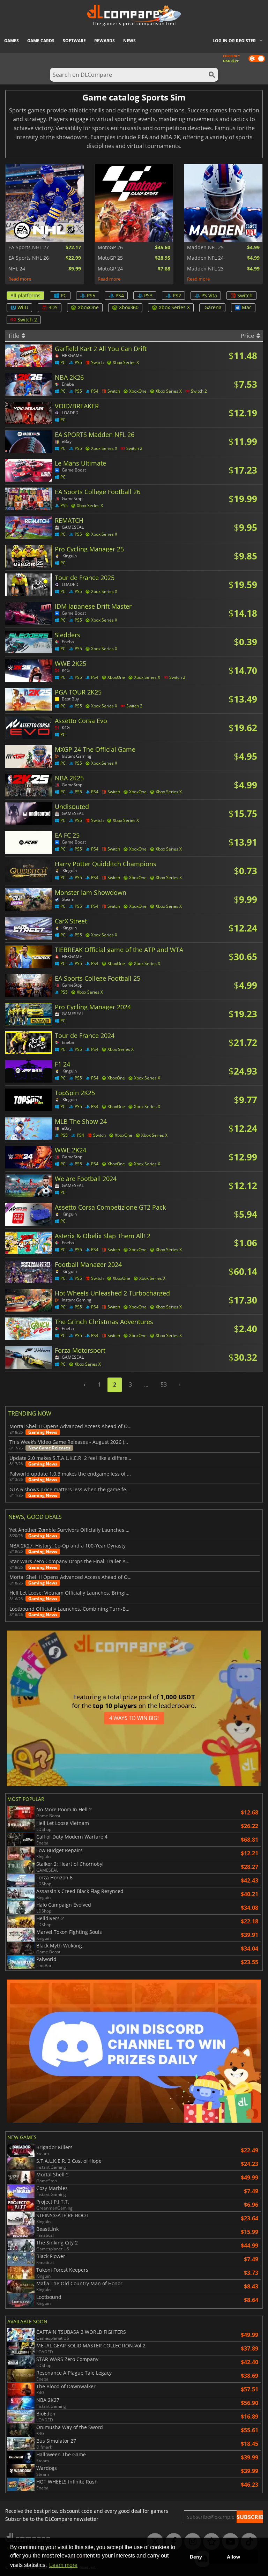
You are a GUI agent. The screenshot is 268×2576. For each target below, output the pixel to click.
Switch (245, 295)
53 (164, 1384)
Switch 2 (27, 320)
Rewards (105, 41)
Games (12, 41)
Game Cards (41, 41)
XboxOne (88, 307)
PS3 (148, 295)
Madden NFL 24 (205, 258)
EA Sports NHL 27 (29, 247)
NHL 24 (17, 269)
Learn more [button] (63, 2565)
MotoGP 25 (110, 258)
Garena (213, 307)
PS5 (91, 295)
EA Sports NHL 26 (29, 258)
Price (248, 336)
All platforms (25, 295)
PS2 (177, 295)
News (129, 41)
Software (74, 41)
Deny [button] (196, 2557)
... (146, 1384)
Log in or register (234, 41)
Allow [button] (233, 2557)
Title (14, 336)
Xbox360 (129, 307)
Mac (247, 307)
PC (64, 295)
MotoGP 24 (110, 269)
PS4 (120, 295)
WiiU (23, 307)
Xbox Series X (174, 307)
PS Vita (209, 295)
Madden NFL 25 (205, 247)
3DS (53, 307)
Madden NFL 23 (205, 269)
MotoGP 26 (110, 247)
